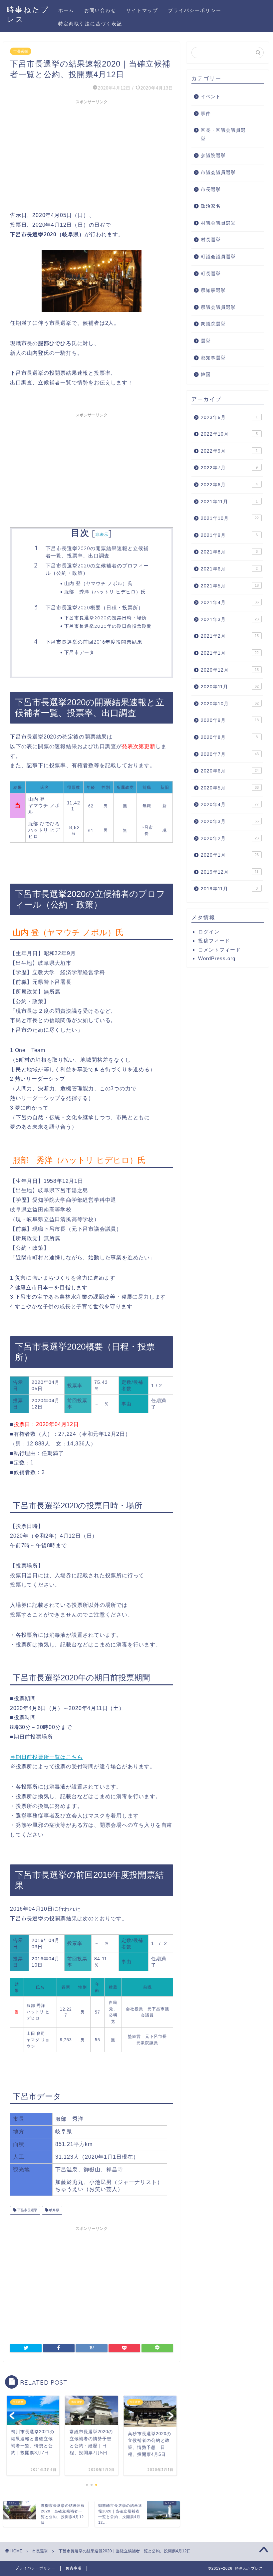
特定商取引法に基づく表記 (90, 24)
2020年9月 (230, 720)
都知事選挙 (213, 358)
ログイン (209, 932)
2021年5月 (230, 586)
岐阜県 (54, 2210)
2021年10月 (230, 518)
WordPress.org (217, 958)
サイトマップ (142, 10)
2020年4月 (230, 805)
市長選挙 (21, 51)
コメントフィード (219, 950)
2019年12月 (230, 872)
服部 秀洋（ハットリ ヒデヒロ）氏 (105, 592)
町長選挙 (211, 274)
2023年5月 (229, 418)
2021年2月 (230, 636)
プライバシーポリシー (195, 10)
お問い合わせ (100, 10)
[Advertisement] (92, 154)
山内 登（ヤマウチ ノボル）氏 (98, 583)
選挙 (206, 341)
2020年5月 (230, 788)
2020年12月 (230, 670)
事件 (206, 114)
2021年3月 (230, 620)
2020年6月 (230, 771)
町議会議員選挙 (218, 257)
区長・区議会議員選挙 (223, 135)
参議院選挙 (213, 156)
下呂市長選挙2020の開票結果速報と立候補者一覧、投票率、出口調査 (97, 552)
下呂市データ (79, 652)
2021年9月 (229, 535)
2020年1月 (230, 855)
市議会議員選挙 (218, 173)
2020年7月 (230, 754)
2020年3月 (230, 822)
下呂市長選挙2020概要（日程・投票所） (95, 608)
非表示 (102, 534)
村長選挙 (211, 240)
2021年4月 (230, 603)
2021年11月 (229, 502)
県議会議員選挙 (218, 307)
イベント (211, 97)
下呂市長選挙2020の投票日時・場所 (106, 618)
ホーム (66, 10)
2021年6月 (229, 569)
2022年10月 (229, 434)
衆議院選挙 (213, 324)
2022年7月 (229, 468)
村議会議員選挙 (218, 223)
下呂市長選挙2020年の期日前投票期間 (108, 626)
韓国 (206, 375)
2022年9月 (229, 451)
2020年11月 (230, 687)
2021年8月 (229, 552)
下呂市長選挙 (27, 2210)
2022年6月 (229, 485)
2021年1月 (230, 653)
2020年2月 (230, 839)
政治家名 (211, 206)
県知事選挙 (213, 290)
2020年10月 (230, 704)
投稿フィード (214, 941)
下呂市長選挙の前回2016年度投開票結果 (94, 642)
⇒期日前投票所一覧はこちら (46, 1757)
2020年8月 (229, 737)
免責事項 (74, 2568)
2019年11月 (229, 889)
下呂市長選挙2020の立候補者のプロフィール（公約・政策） (97, 569)
